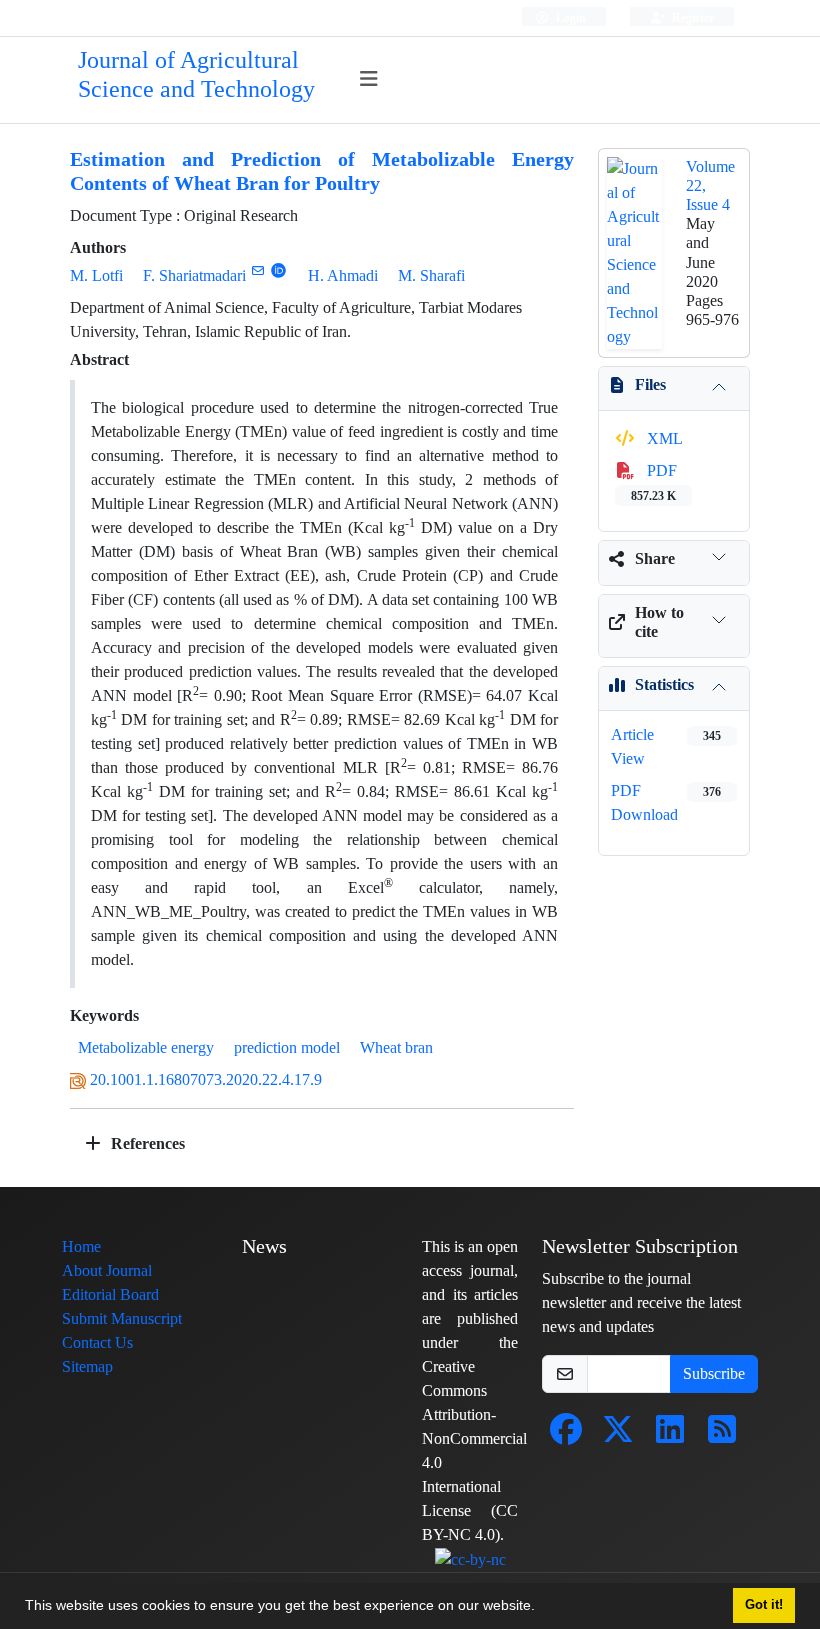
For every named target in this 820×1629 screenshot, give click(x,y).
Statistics (664, 684)
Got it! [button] (764, 1605)
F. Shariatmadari (194, 275)
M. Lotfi (96, 275)
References (146, 1143)
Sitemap (87, 1366)
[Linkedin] (670, 1435)
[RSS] (722, 1435)
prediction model (287, 1047)
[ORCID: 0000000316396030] (278, 270)
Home (81, 1246)
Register (691, 17)
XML (663, 438)
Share (655, 558)
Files (650, 384)
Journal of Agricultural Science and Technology (196, 75)
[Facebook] (566, 1435)
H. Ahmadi (343, 275)
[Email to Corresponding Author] (257, 270)
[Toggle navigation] (369, 79)
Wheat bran (396, 1047)
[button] (542, 1608)
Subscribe (714, 1373)
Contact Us (97, 1342)
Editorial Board (110, 1294)
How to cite (659, 622)
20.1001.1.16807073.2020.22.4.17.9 (206, 1079)
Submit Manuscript (122, 1318)
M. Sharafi (431, 275)
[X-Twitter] (618, 1435)
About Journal (107, 1270)
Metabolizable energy (146, 1047)
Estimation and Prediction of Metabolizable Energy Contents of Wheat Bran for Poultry (322, 171)
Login (569, 17)
